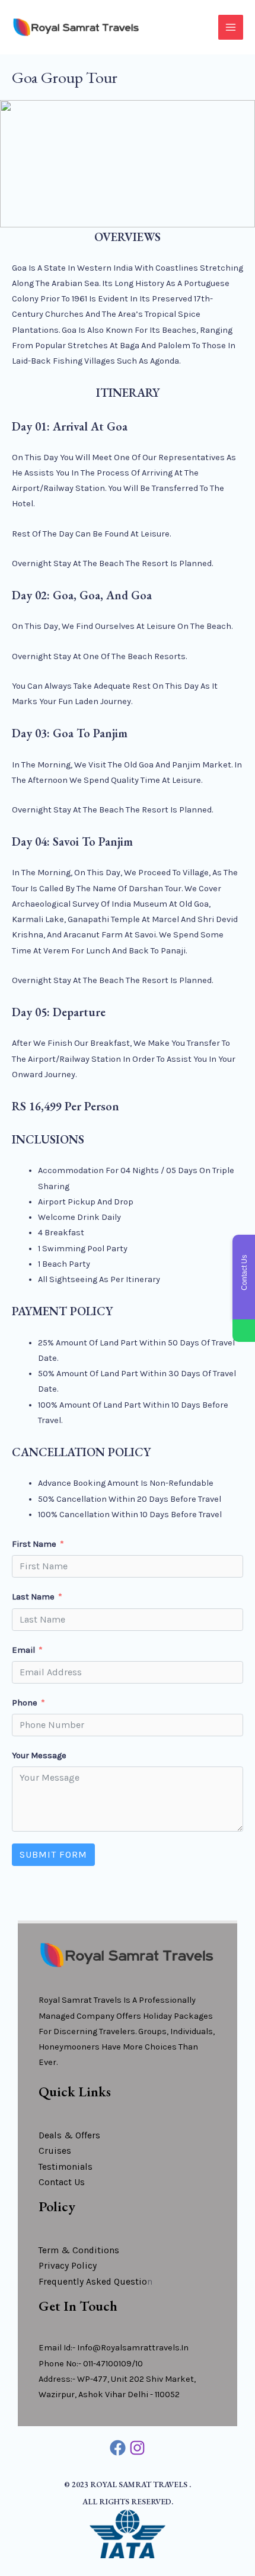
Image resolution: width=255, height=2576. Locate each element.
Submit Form (53, 1854)
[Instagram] (137, 2448)
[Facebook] (118, 2448)
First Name (34, 1544)
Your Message (39, 1756)
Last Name (33, 1597)
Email (23, 1650)
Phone (25, 1703)
